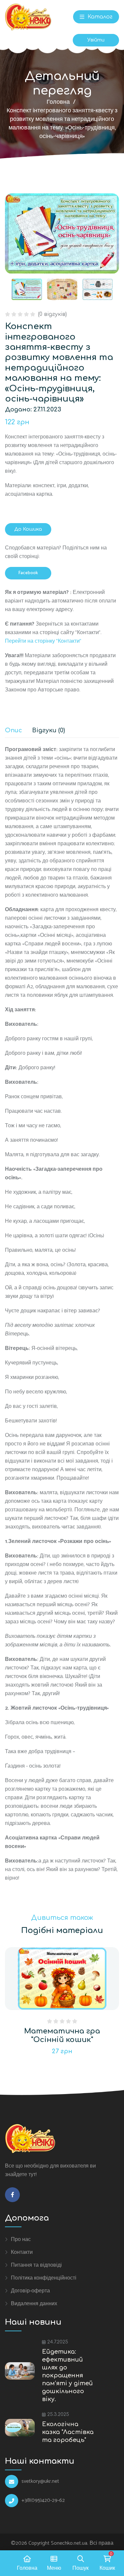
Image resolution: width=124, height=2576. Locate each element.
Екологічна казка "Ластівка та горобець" (68, 2432)
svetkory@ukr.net (40, 2481)
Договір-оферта (30, 2291)
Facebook (28, 573)
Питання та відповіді (36, 2265)
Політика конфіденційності (44, 2278)
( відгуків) (52, 314)
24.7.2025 (58, 2342)
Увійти (96, 40)
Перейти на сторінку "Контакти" (43, 641)
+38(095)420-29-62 (43, 2501)
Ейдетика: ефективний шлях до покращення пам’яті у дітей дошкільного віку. (67, 2375)
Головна (58, 102)
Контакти (22, 2252)
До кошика (28, 529)
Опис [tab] (14, 730)
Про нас (21, 2239)
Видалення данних (34, 2304)
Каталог (99, 17)
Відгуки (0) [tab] (48, 730)
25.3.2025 (58, 2414)
